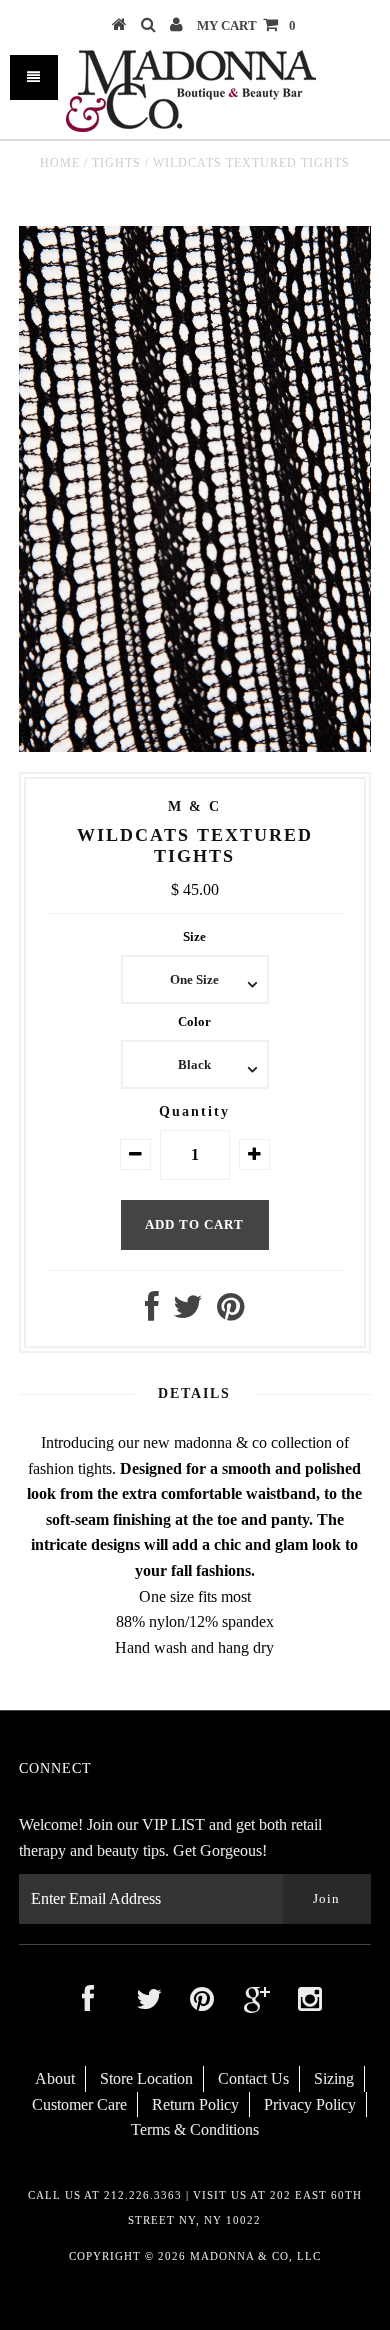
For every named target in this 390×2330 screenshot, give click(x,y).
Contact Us (253, 2078)
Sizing (334, 2078)
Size (194, 936)
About (55, 2078)
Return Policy (195, 2104)
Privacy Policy (310, 2104)
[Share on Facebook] (152, 1312)
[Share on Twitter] (188, 1312)
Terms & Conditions (195, 2129)
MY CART (246, 25)
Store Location (146, 2078)
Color (194, 1021)
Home (60, 163)
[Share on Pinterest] (230, 1312)
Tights (116, 163)
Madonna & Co (239, 2256)
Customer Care (79, 2104)
